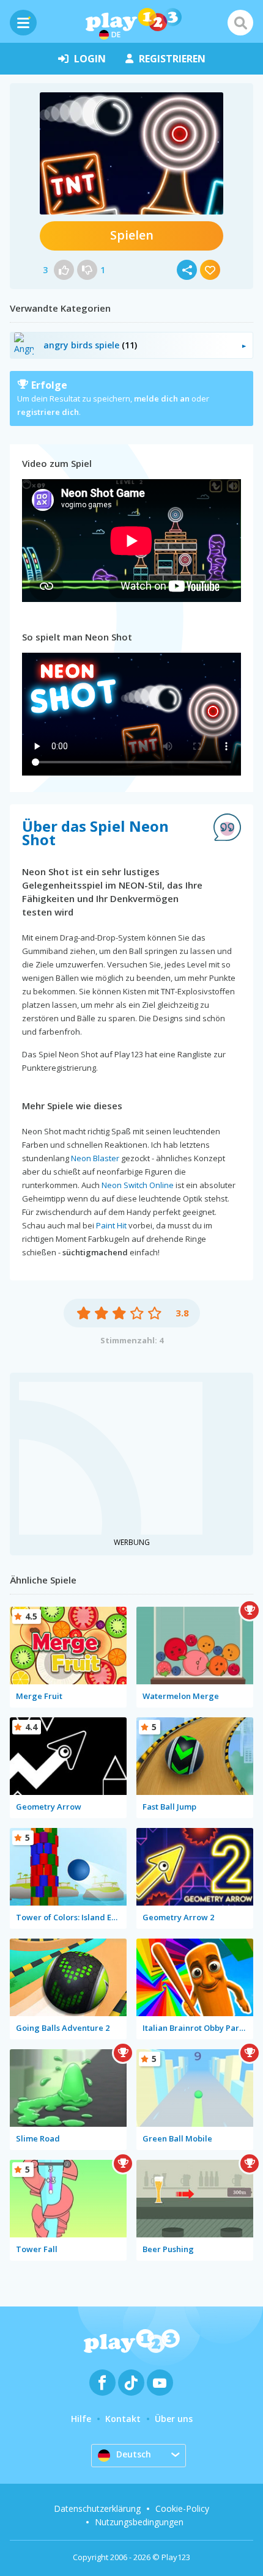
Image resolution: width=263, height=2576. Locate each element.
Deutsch (134, 2454)
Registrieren (172, 59)
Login (90, 59)
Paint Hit (111, 1225)
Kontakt (123, 2419)
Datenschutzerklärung (97, 2508)
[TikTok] (131, 2383)
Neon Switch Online (138, 1185)
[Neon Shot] (131, 153)
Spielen (132, 235)
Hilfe (81, 2419)
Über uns (174, 2419)
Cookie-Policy (182, 2508)
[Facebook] (102, 2383)
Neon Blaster (95, 1158)
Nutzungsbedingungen (139, 2522)
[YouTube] (160, 2383)
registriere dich (48, 412)
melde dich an (162, 398)
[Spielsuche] (240, 23)
